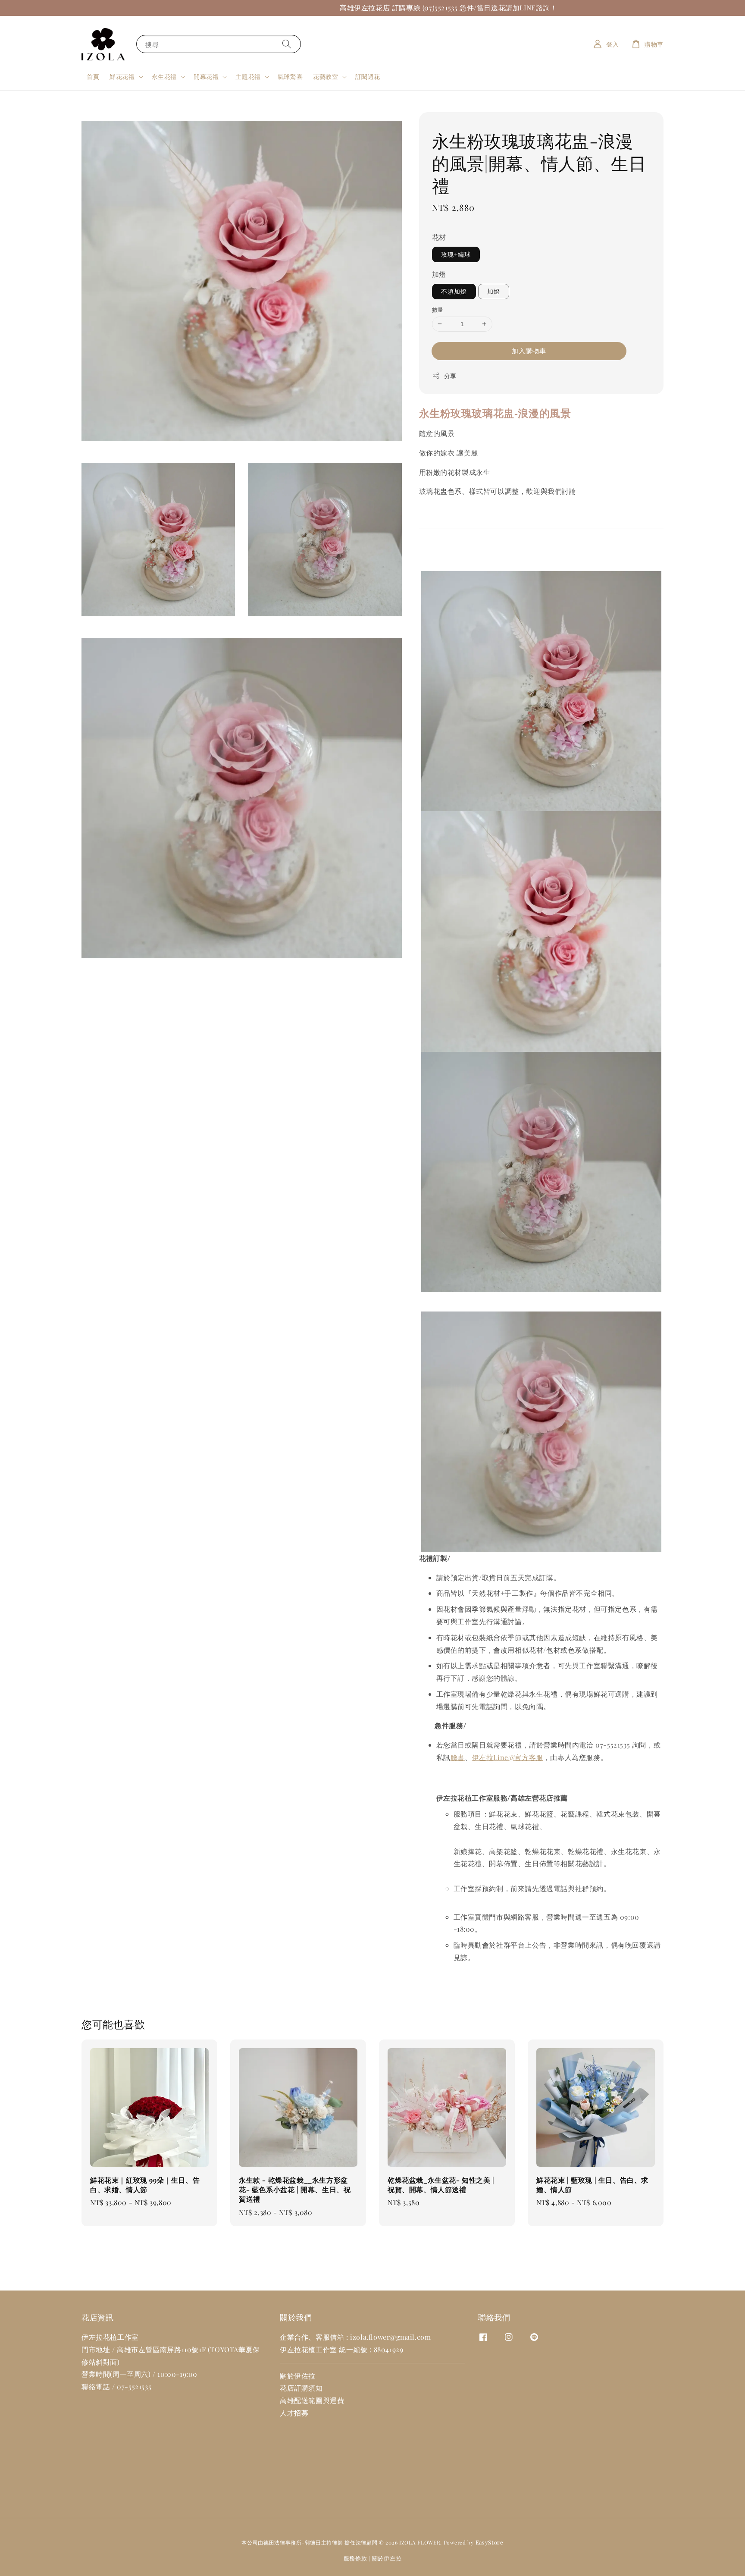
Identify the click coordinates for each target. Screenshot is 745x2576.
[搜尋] (287, 44)
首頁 (93, 77)
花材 (439, 237)
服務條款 (355, 2558)
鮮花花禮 (122, 77)
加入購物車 (529, 351)
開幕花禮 (206, 77)
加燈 (439, 274)
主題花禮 (248, 77)
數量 (438, 309)
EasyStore (490, 2542)
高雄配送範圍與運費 (312, 2400)
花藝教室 (326, 77)
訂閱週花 (368, 77)
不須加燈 (454, 291)
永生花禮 (164, 77)
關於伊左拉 (387, 2558)
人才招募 (294, 2413)
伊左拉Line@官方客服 (508, 1757)
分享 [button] (450, 376)
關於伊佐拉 (298, 2376)
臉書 (458, 1757)
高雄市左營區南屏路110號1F (161, 2349)
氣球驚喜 (290, 77)
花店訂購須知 (301, 2388)
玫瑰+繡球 (456, 254)
